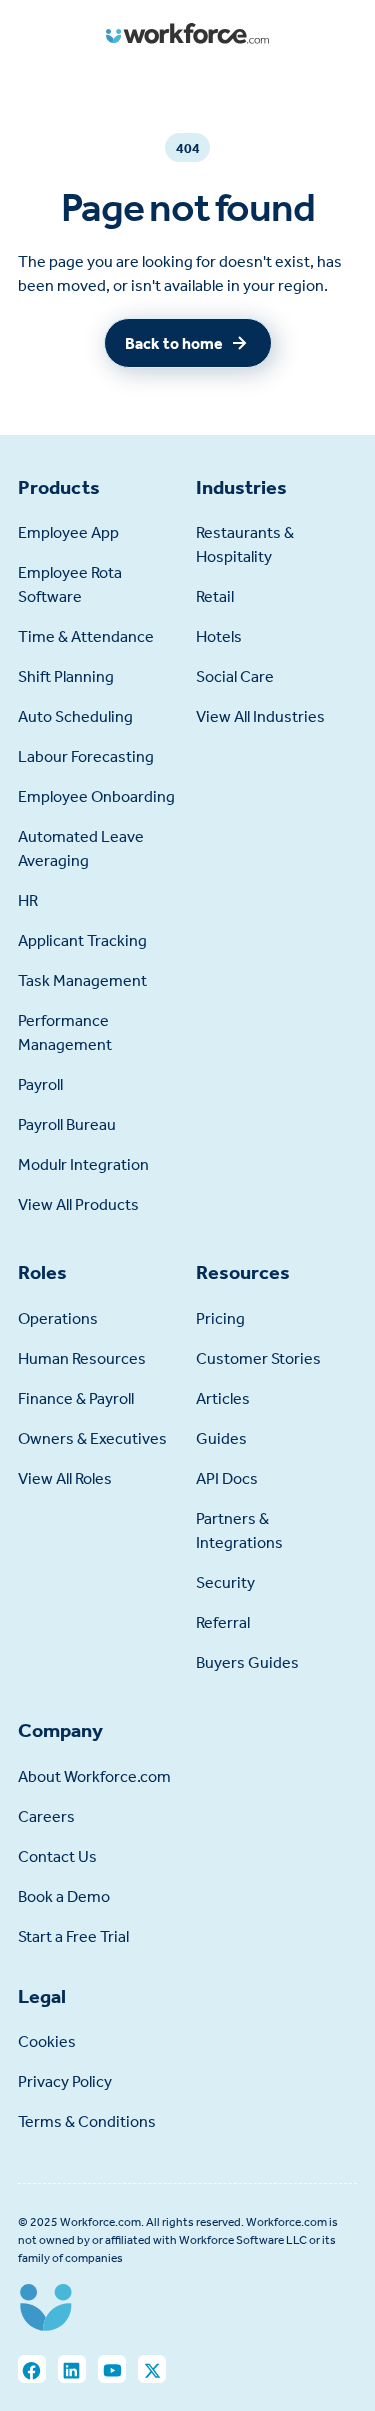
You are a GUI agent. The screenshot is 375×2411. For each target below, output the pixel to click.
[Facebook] (32, 2369)
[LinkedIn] (72, 2369)
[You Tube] (112, 2369)
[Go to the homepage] (46, 2311)
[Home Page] (187, 33)
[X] (152, 2369)
